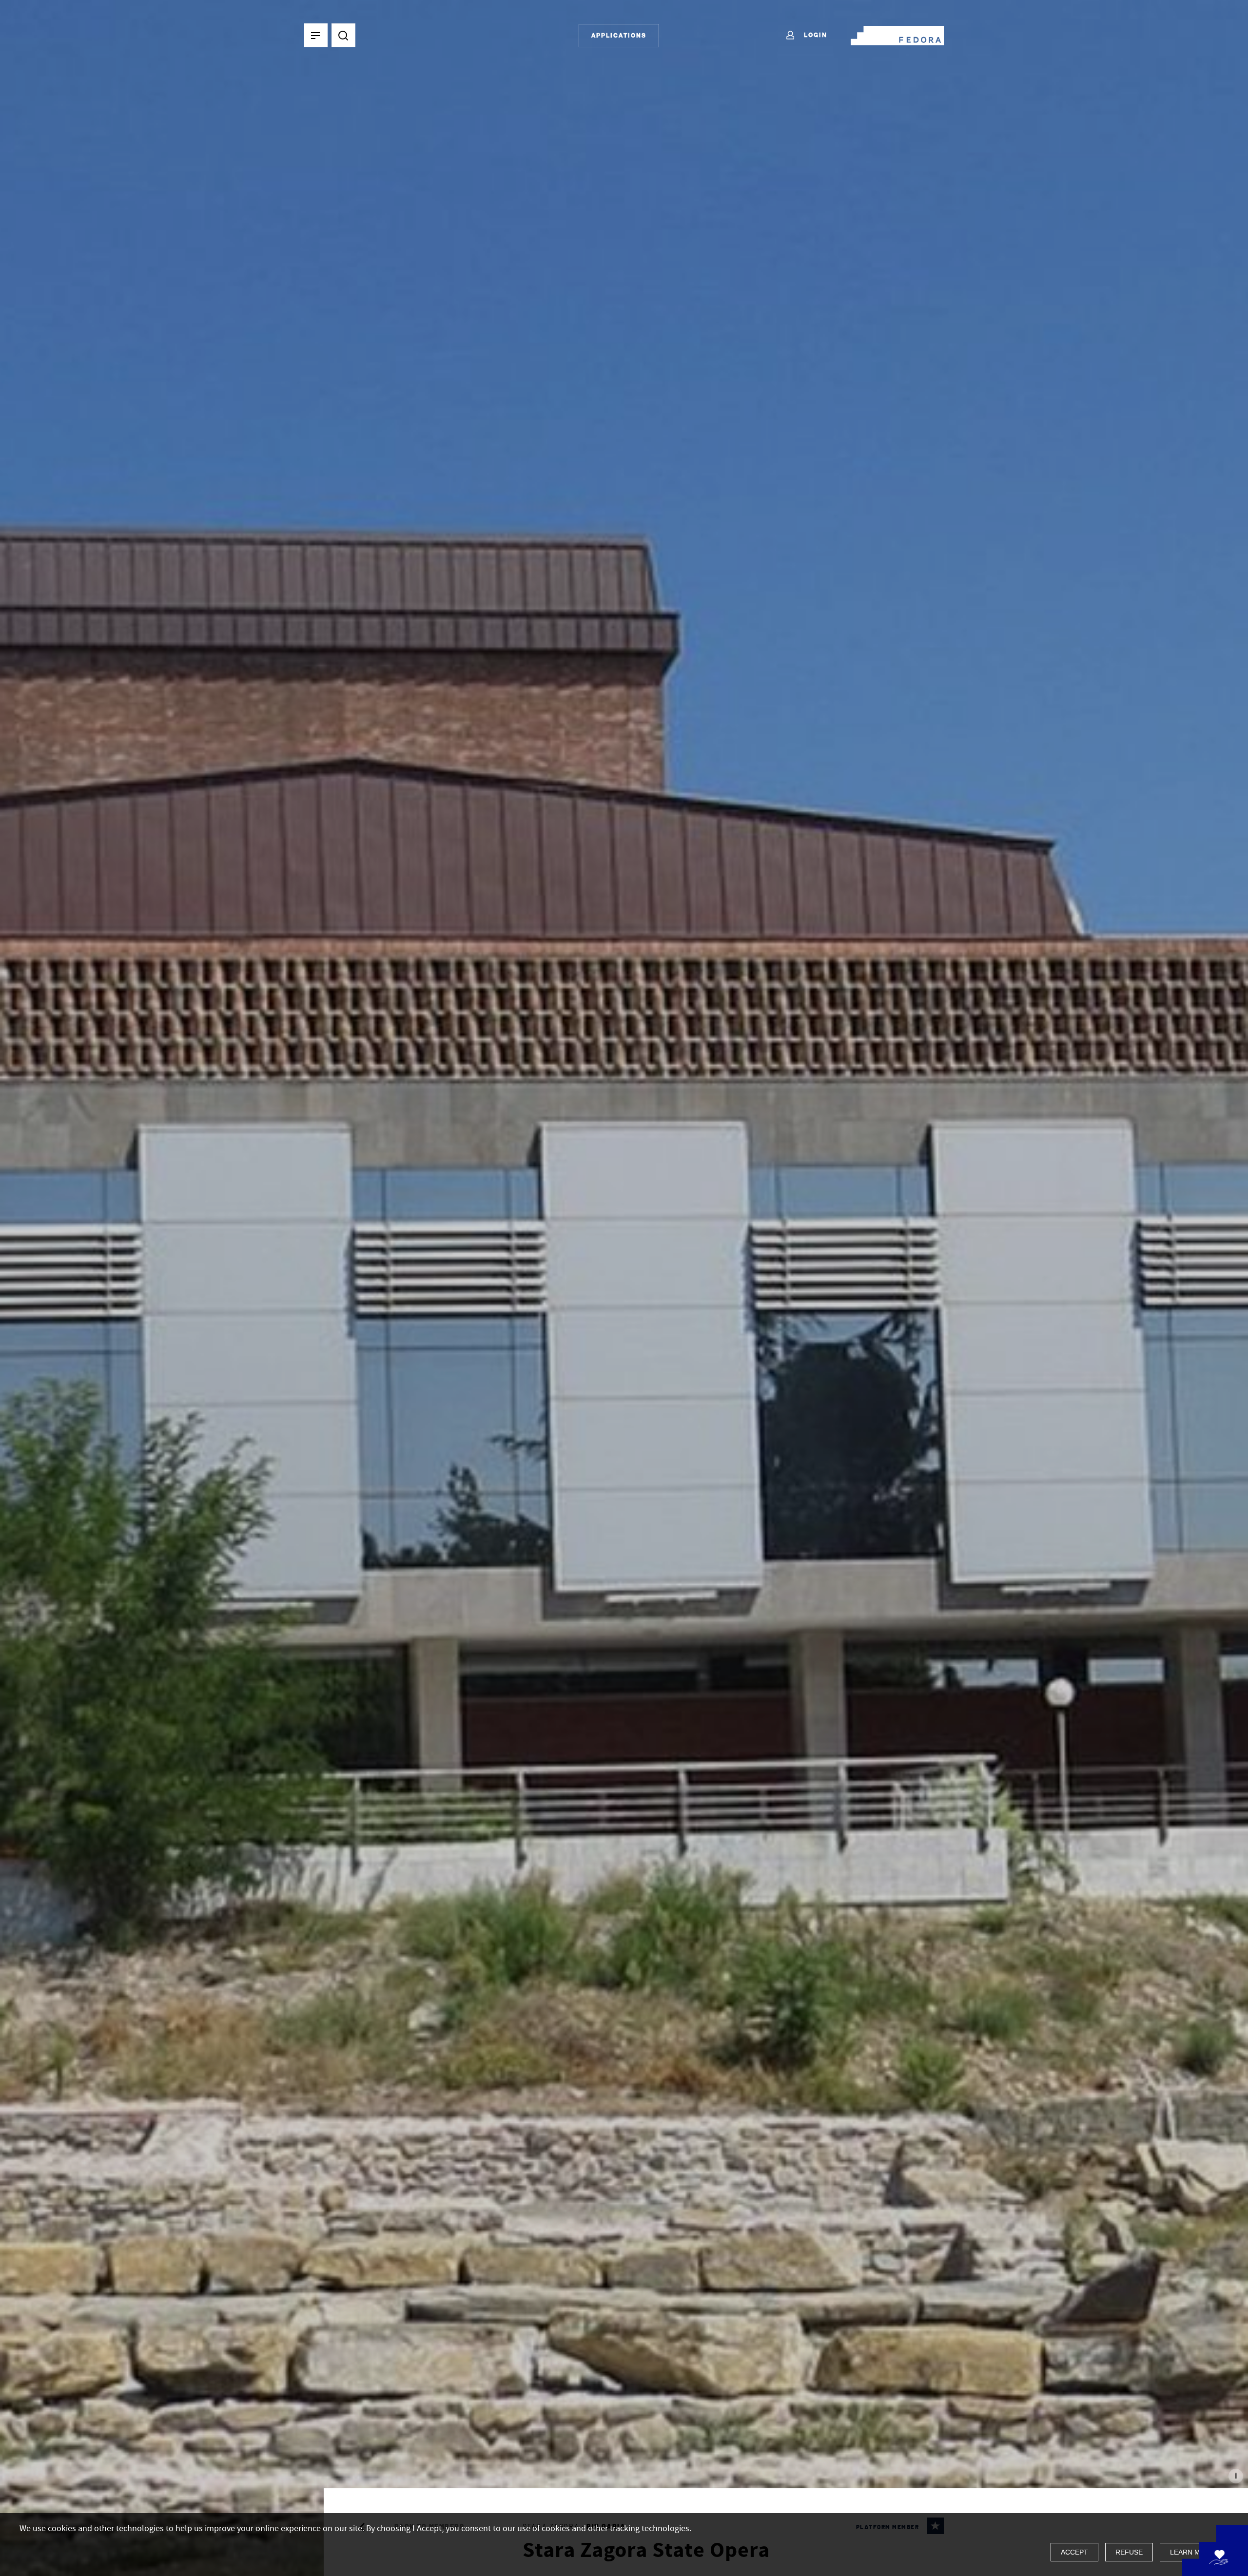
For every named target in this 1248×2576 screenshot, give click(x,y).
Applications (619, 35)
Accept (1074, 2552)
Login (814, 35)
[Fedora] (897, 34)
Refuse (1129, 2552)
